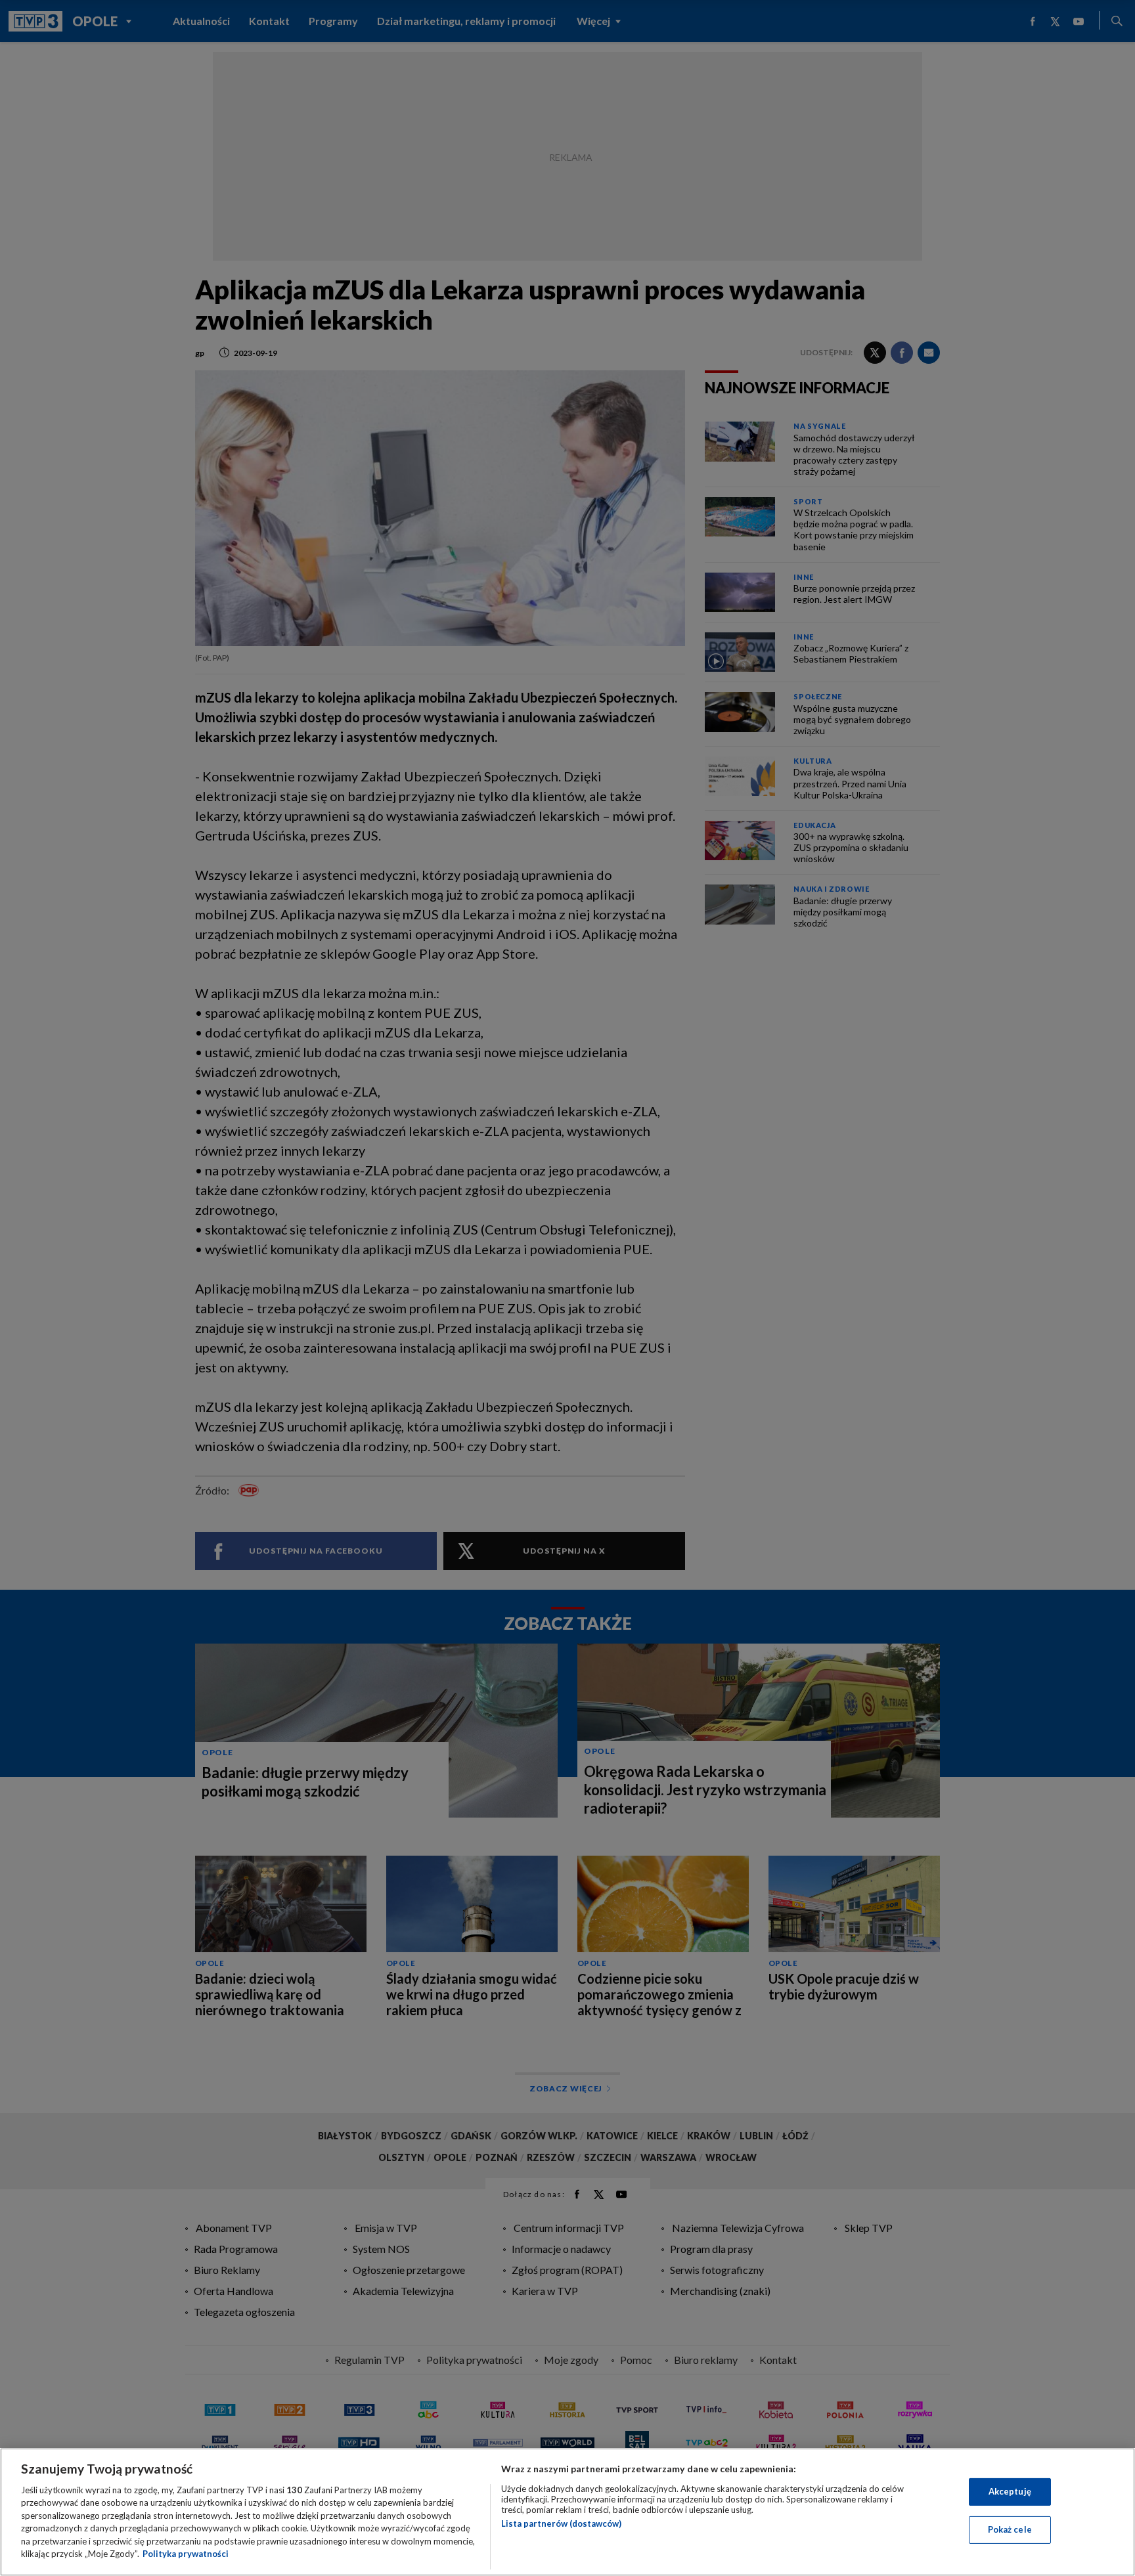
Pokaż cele (1010, 2529)
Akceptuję (1010, 2491)
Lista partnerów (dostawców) (561, 2523)
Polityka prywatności (186, 2554)
